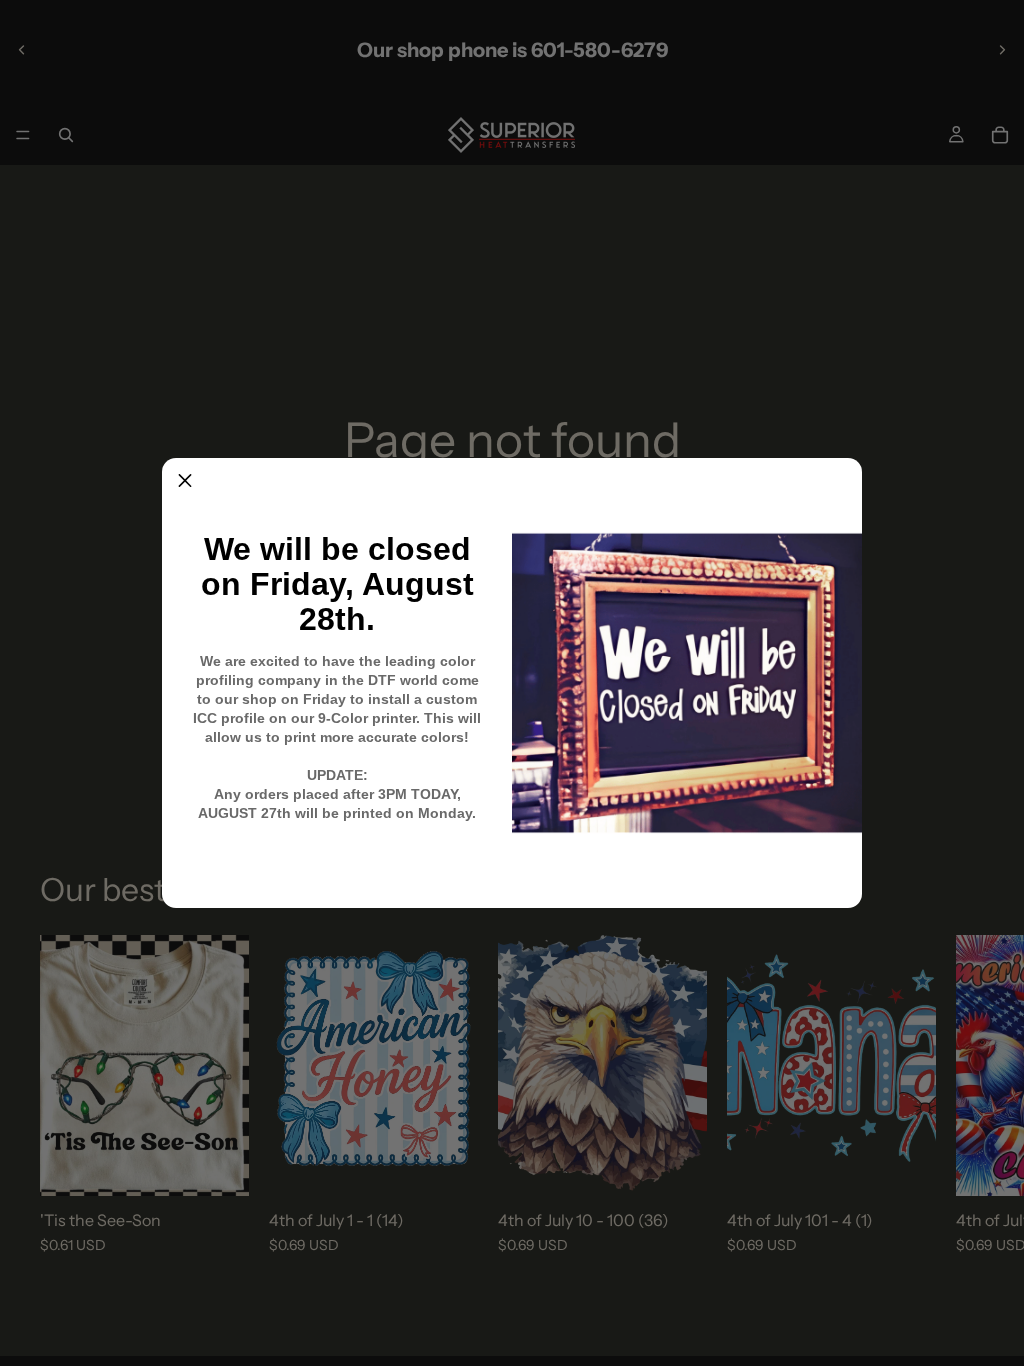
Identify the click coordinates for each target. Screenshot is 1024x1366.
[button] (185, 481)
